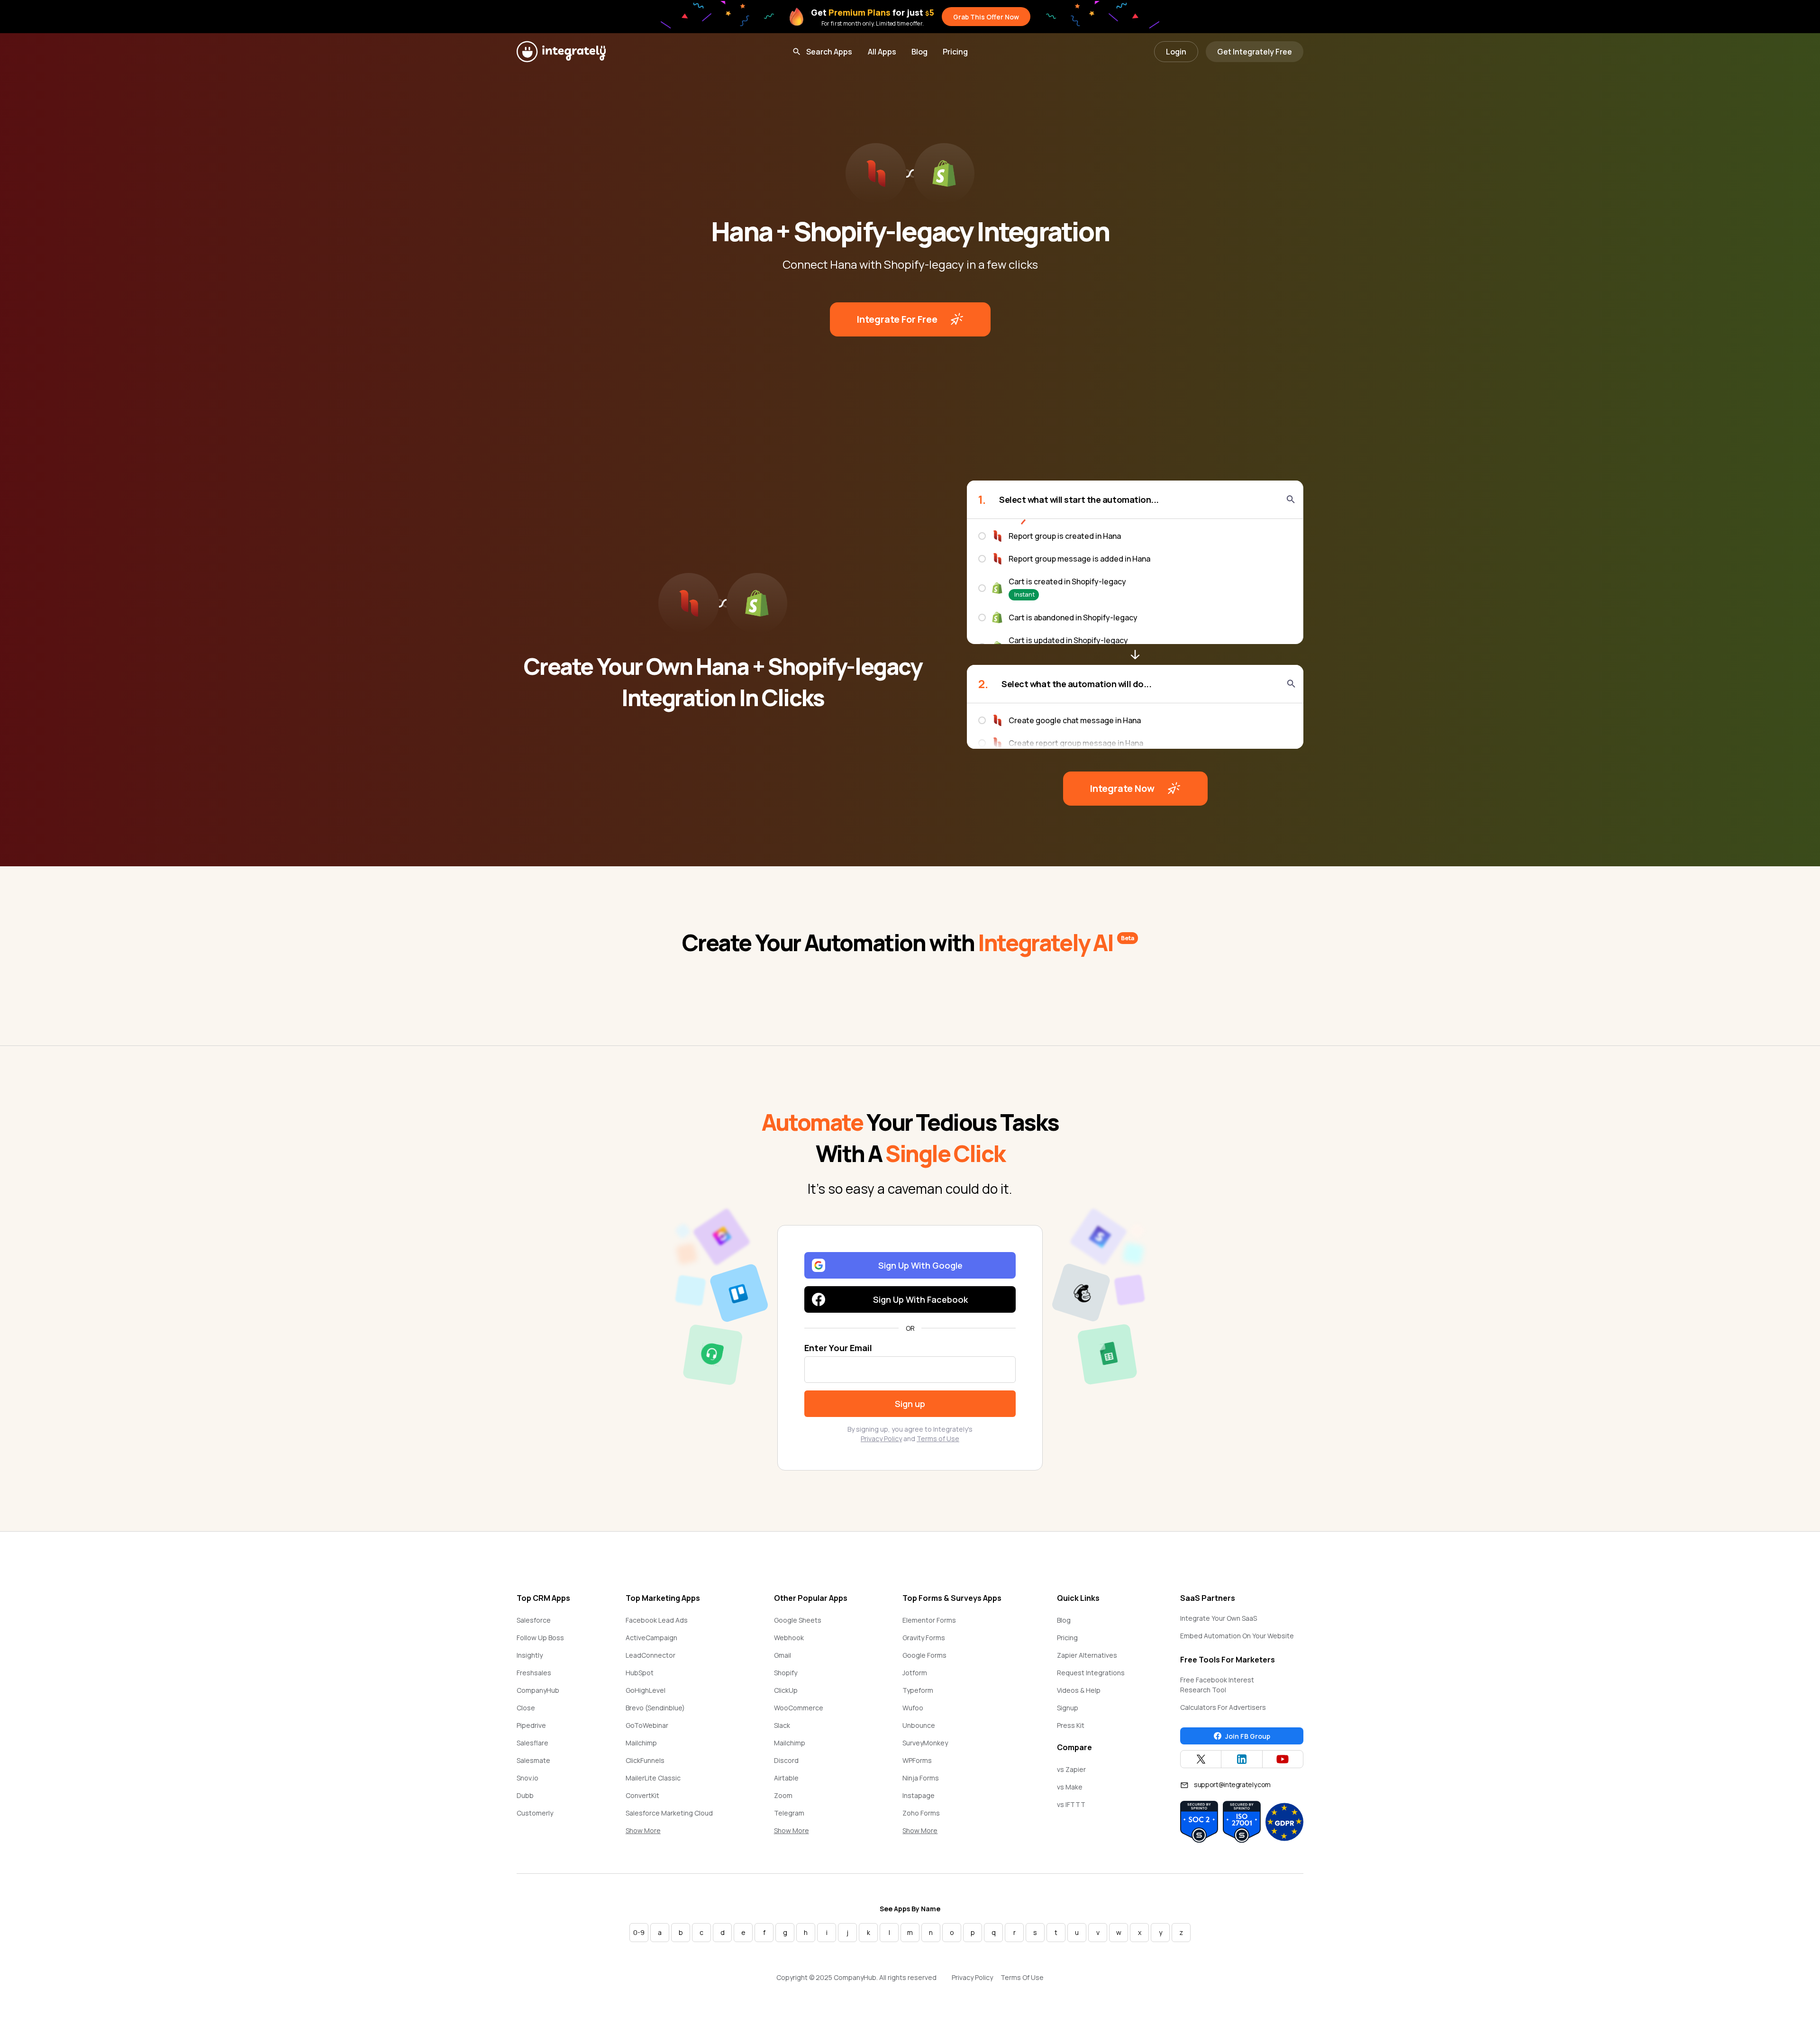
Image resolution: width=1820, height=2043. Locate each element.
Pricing (955, 52)
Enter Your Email (838, 1348)
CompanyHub (538, 1690)
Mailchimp (641, 1743)
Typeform (918, 1690)
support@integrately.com (1232, 1784)
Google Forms (924, 1655)
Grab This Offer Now (986, 17)
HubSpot (640, 1673)
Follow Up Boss (540, 1638)
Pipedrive (531, 1725)
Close (526, 1708)
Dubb (525, 1795)
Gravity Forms (924, 1638)
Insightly (530, 1655)
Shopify (786, 1673)
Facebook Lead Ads (657, 1620)
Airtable (786, 1778)
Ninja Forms (921, 1778)
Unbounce (919, 1725)
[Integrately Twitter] (1201, 1759)
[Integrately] (561, 52)
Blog (919, 52)
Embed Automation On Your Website (1237, 1636)
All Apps (882, 52)
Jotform (915, 1673)
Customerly (535, 1813)
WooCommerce (799, 1708)
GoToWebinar (647, 1725)
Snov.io (528, 1778)
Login (1176, 52)
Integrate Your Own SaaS (1219, 1618)
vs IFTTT (1071, 1804)
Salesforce (534, 1620)
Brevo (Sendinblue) (655, 1708)
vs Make (1070, 1787)
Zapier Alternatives (1087, 1655)
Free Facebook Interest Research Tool (1217, 1685)
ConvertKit (642, 1795)
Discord (786, 1760)
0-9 (639, 1932)
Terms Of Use (1022, 1977)
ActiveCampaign (651, 1638)
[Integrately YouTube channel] (1283, 1759)
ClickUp (786, 1690)
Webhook (789, 1638)
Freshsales (534, 1673)
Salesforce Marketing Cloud (669, 1813)
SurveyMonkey (925, 1743)
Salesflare (532, 1743)
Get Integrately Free (1255, 52)
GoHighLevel (646, 1690)
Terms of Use (938, 1439)
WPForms (917, 1760)
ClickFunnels (645, 1760)
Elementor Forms (929, 1620)
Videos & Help (1079, 1690)
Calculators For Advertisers (1223, 1707)
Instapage (919, 1795)
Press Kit (1071, 1725)
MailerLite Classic (653, 1778)
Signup (1068, 1708)
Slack (782, 1725)
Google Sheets (798, 1620)
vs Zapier (1071, 1769)
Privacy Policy (881, 1439)
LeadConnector (651, 1655)
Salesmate (533, 1760)
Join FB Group (1248, 1736)
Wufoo (913, 1708)
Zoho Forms (921, 1813)
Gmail (783, 1655)
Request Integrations (1091, 1673)
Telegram (789, 1813)
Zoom (783, 1795)
